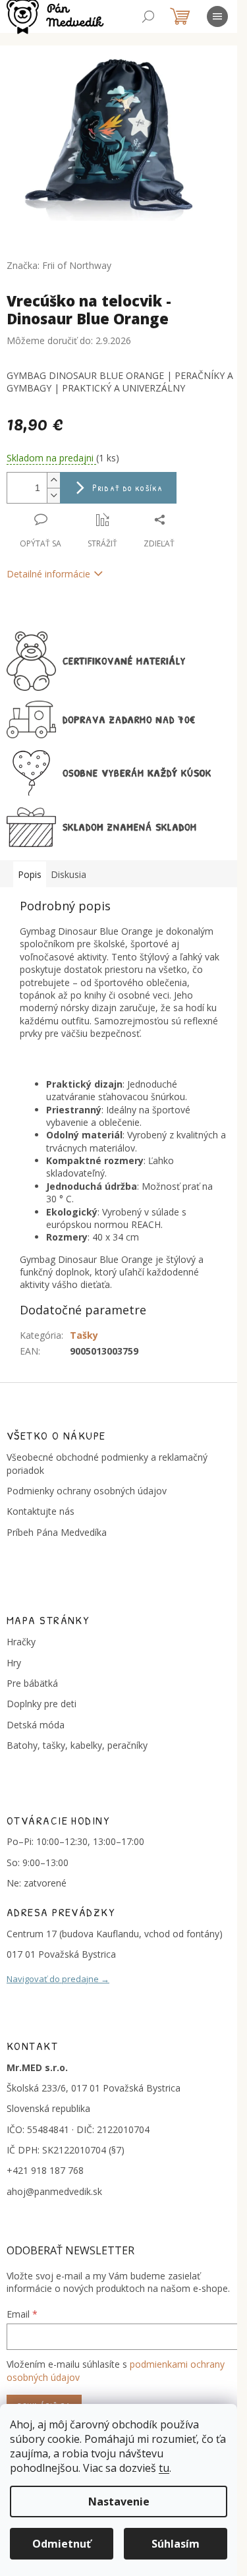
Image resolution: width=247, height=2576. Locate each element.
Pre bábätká (32, 1683)
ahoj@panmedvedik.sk (54, 2191)
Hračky (21, 1642)
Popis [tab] (30, 874)
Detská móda (36, 1725)
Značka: (59, 265)
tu (164, 2468)
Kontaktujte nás (41, 1511)
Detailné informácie (48, 574)
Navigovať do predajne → (58, 1979)
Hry (14, 1663)
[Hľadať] (148, 16)
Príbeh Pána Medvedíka (57, 1532)
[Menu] (217, 16)
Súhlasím (176, 2544)
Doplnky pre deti (41, 1704)
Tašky (84, 1335)
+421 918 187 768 (45, 2170)
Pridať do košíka (127, 487)
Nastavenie (119, 2502)
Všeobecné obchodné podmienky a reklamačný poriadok (107, 1463)
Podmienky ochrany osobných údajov (87, 1491)
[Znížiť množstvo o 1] (53, 495)
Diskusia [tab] (69, 874)
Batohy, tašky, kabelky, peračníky (77, 1745)
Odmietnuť (62, 2544)
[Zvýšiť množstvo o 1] (53, 480)
